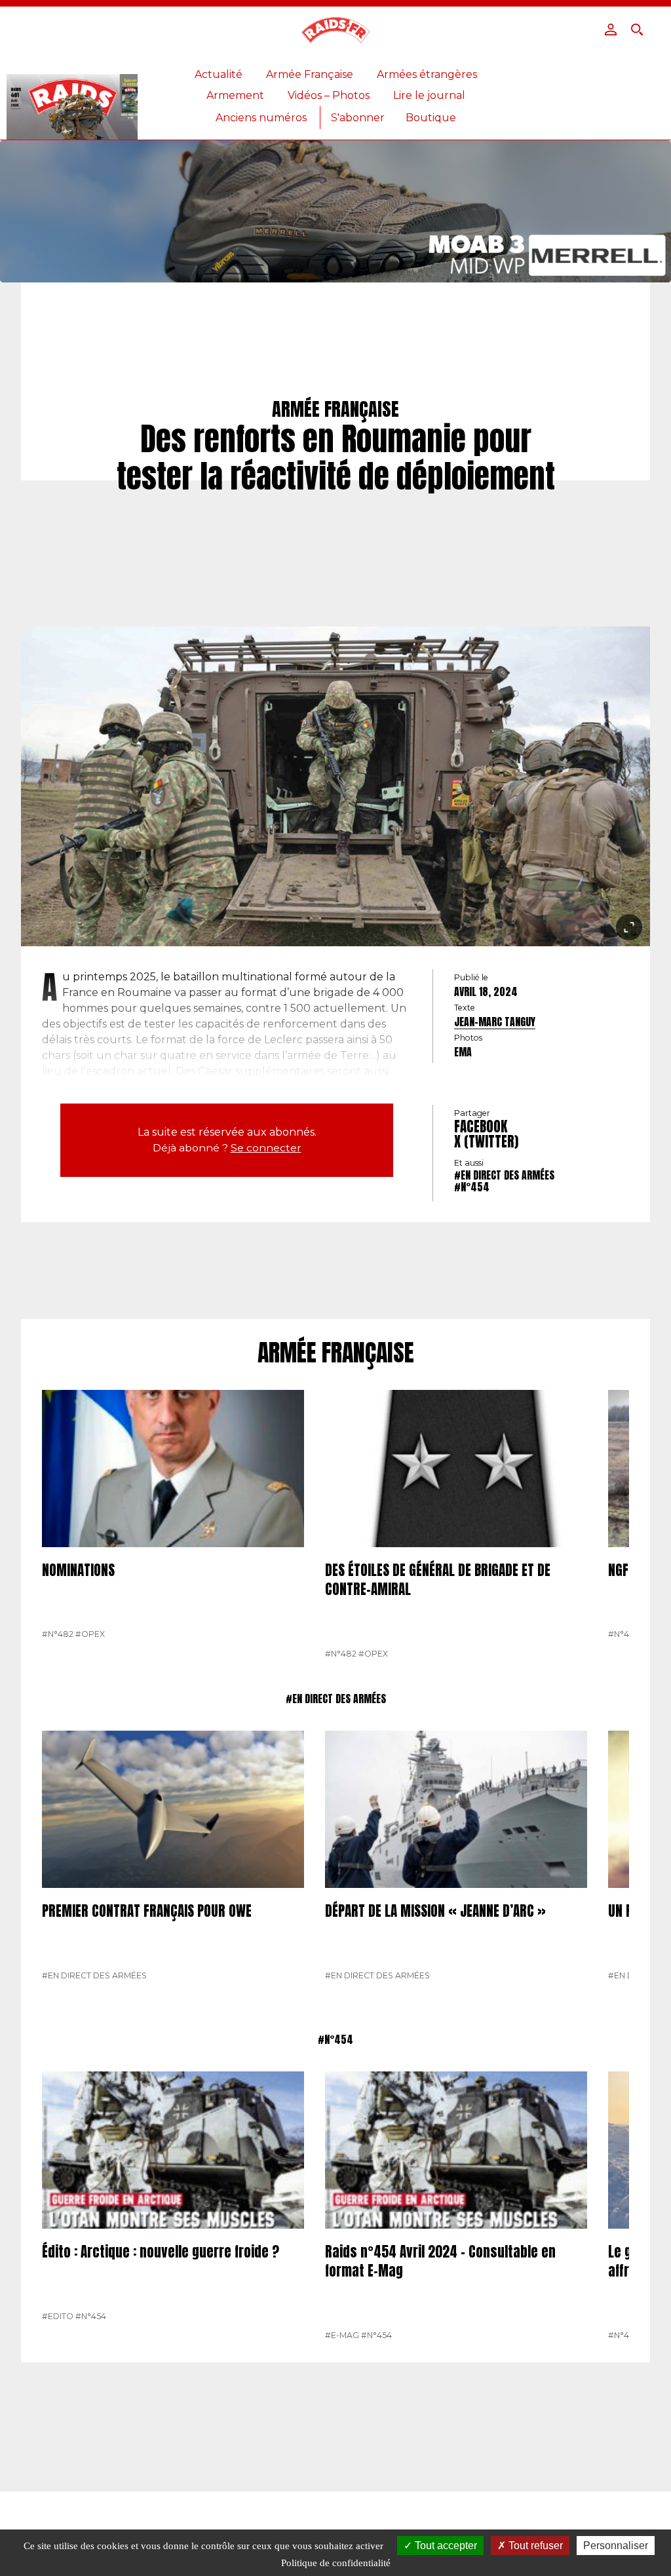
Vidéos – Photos (329, 95)
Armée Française (310, 74)
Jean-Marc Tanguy (495, 1022)
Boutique (431, 118)
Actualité (219, 74)
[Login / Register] (611, 29)
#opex (90, 1634)
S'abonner (358, 118)
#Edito (58, 2316)
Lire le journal (429, 95)
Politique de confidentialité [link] (336, 2563)
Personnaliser (616, 2546)
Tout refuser (534, 2546)
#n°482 (58, 1634)
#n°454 (472, 1187)
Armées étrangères (427, 74)
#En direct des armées (504, 1175)
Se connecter (266, 1148)
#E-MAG (342, 2335)
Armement (235, 95)
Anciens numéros (261, 118)
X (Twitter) (486, 1142)
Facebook (481, 1126)
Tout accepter (445, 2546)
